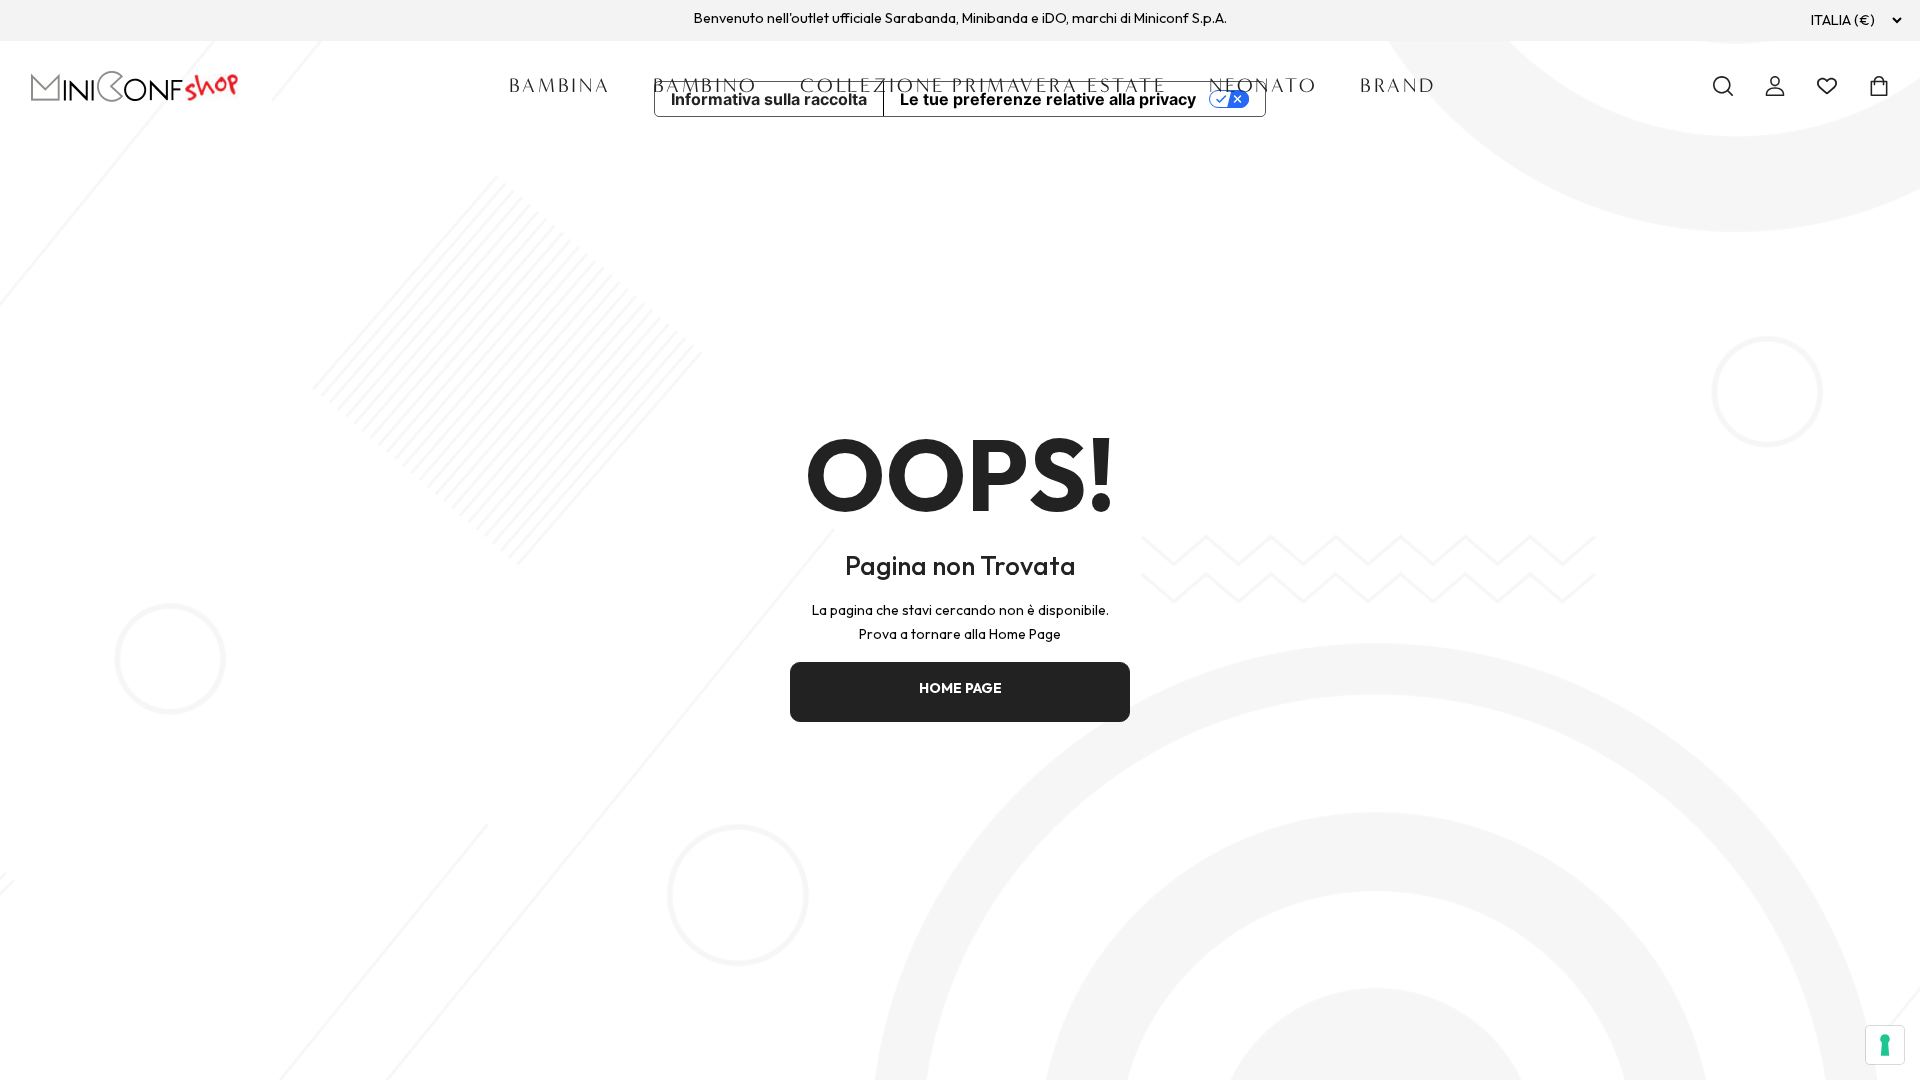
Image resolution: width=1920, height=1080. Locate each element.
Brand (1398, 85)
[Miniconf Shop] (135, 86)
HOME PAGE (960, 688)
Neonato (1263, 85)
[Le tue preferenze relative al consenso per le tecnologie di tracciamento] (1885, 1045)
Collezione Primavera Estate (983, 85)
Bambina (560, 85)
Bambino (705, 85)
